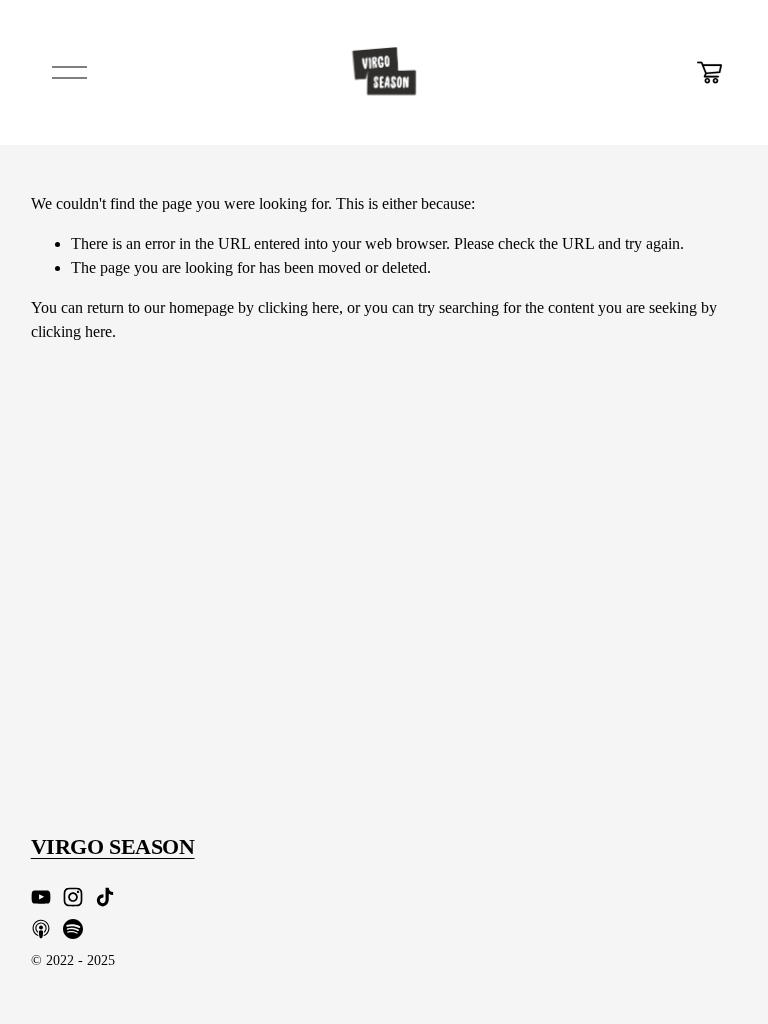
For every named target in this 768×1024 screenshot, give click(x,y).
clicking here (298, 307)
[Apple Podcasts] (41, 929)
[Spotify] (73, 929)
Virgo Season (113, 847)
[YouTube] (41, 897)
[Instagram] (73, 897)
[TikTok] (105, 897)
